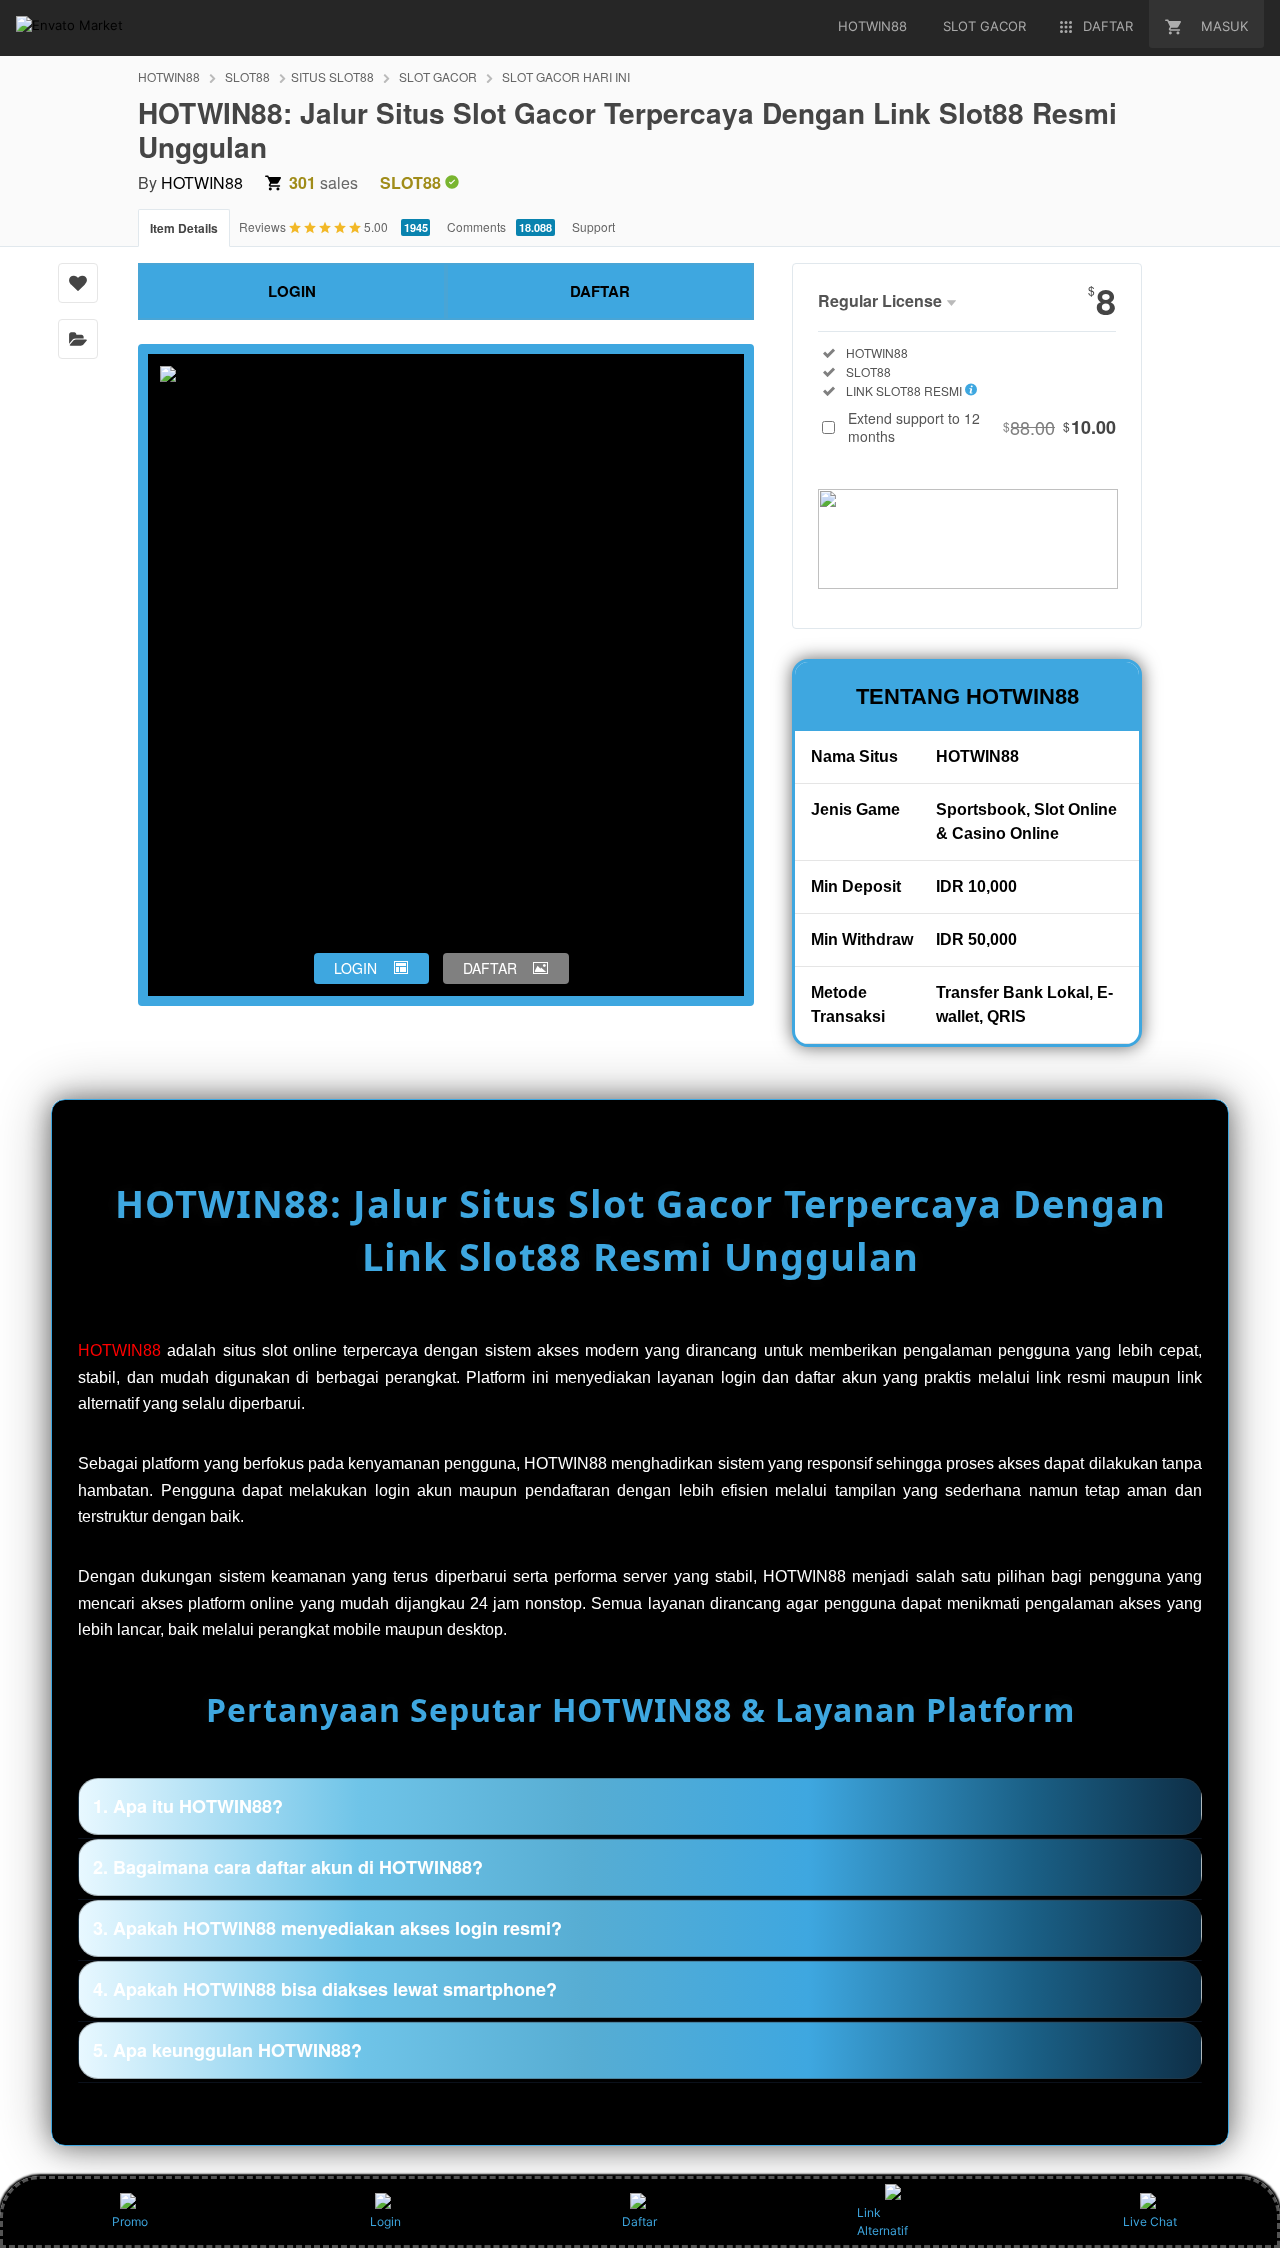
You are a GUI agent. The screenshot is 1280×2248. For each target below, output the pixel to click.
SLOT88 (247, 76)
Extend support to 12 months (982, 427)
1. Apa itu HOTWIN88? (188, 1806)
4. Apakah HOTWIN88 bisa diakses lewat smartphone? (325, 1989)
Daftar (639, 2221)
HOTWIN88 (169, 76)
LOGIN (292, 291)
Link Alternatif (882, 2221)
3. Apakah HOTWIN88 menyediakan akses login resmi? (327, 1928)
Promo (130, 2221)
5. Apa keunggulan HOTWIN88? (227, 2050)
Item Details (184, 228)
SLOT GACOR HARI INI (566, 76)
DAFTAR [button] (490, 968)
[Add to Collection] (78, 339)
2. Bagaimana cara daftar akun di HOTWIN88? (288, 1867)
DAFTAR (600, 291)
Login (385, 2221)
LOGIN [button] (355, 968)
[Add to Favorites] (78, 283)
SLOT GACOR (438, 76)
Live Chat (1150, 2221)
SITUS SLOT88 (332, 76)
